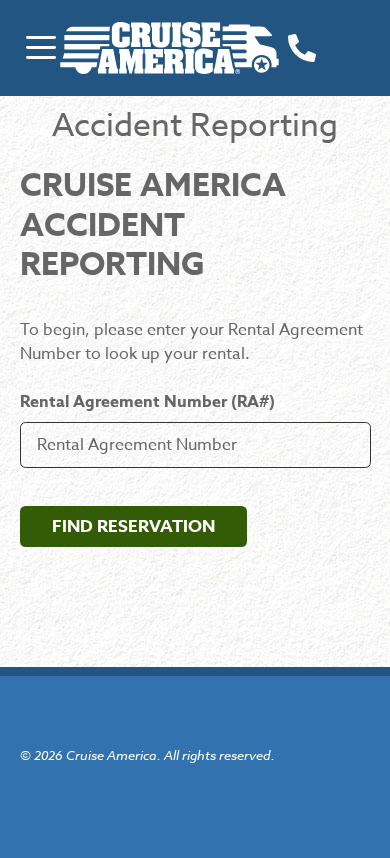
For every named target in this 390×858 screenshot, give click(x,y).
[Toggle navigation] (40, 47)
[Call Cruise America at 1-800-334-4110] (302, 47)
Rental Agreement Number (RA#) (147, 402)
